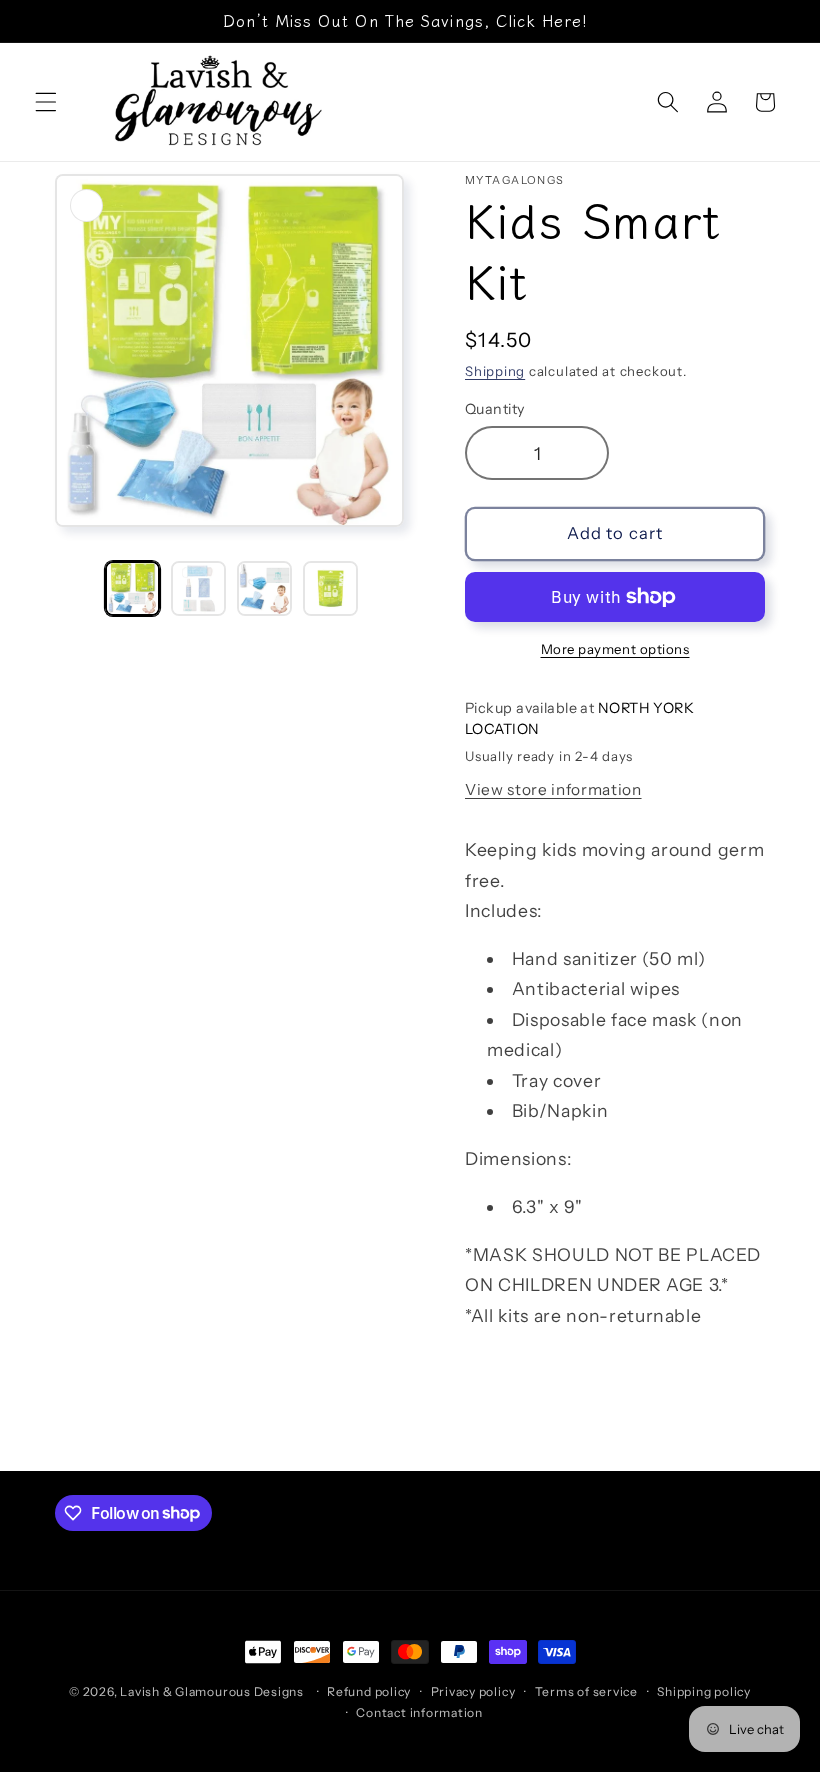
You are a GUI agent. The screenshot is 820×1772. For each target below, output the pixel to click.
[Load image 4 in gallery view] (330, 588)
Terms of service (586, 1691)
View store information (553, 789)
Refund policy (369, 1691)
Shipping (495, 371)
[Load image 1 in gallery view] (132, 588)
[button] (46, 102)
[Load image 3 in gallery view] (264, 588)
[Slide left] (77, 588)
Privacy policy (473, 1691)
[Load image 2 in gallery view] (198, 588)
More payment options (615, 649)
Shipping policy (704, 1691)
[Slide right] (388, 588)
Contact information (419, 1712)
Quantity (495, 409)
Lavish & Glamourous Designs (212, 1691)
